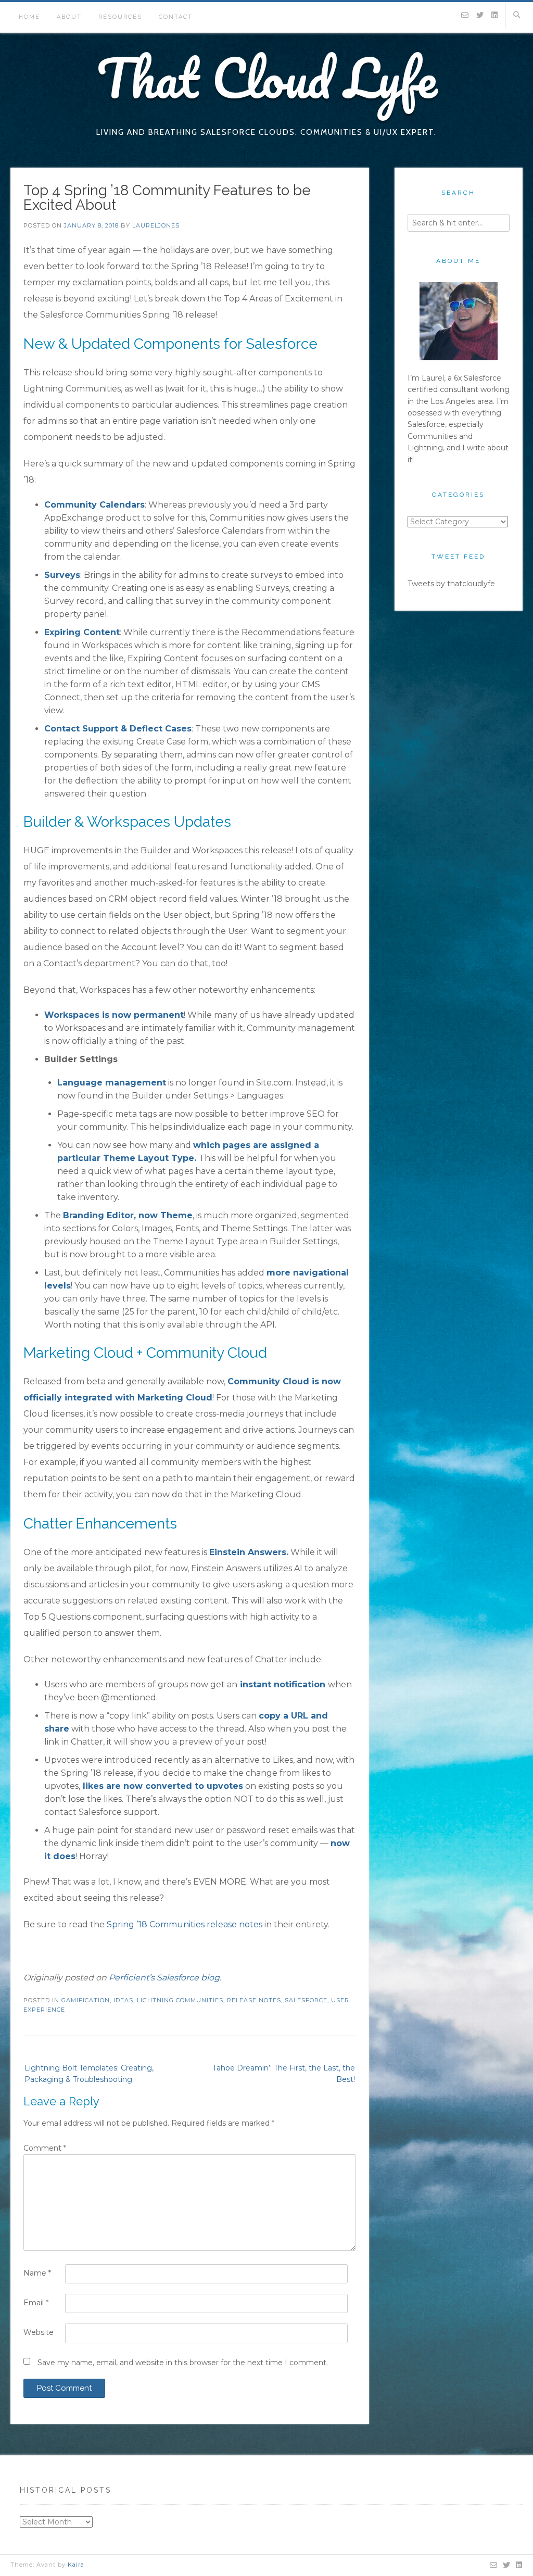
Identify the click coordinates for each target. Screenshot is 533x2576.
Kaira (76, 2565)
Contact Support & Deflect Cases (118, 729)
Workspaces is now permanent (114, 1015)
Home (29, 17)
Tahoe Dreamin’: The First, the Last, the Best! (284, 2074)
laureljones (156, 225)
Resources (120, 17)
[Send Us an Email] (465, 16)
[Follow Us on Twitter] (480, 16)
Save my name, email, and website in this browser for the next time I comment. (183, 2363)
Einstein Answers (248, 1552)
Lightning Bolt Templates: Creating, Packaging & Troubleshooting (89, 2074)
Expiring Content (82, 632)
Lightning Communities (180, 2000)
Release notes (254, 2000)
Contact (176, 17)
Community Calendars (94, 505)
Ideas (123, 2000)
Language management (112, 1083)
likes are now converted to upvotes (163, 1786)
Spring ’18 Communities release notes (185, 1924)
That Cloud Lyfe (267, 78)
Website (39, 2332)
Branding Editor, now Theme (128, 1215)
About (69, 17)
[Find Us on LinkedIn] (494, 16)
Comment (45, 2148)
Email (36, 2303)
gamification (86, 2000)
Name (37, 2273)
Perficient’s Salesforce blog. (165, 1978)
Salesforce (306, 2000)
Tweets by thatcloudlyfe (451, 584)
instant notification (283, 1684)
